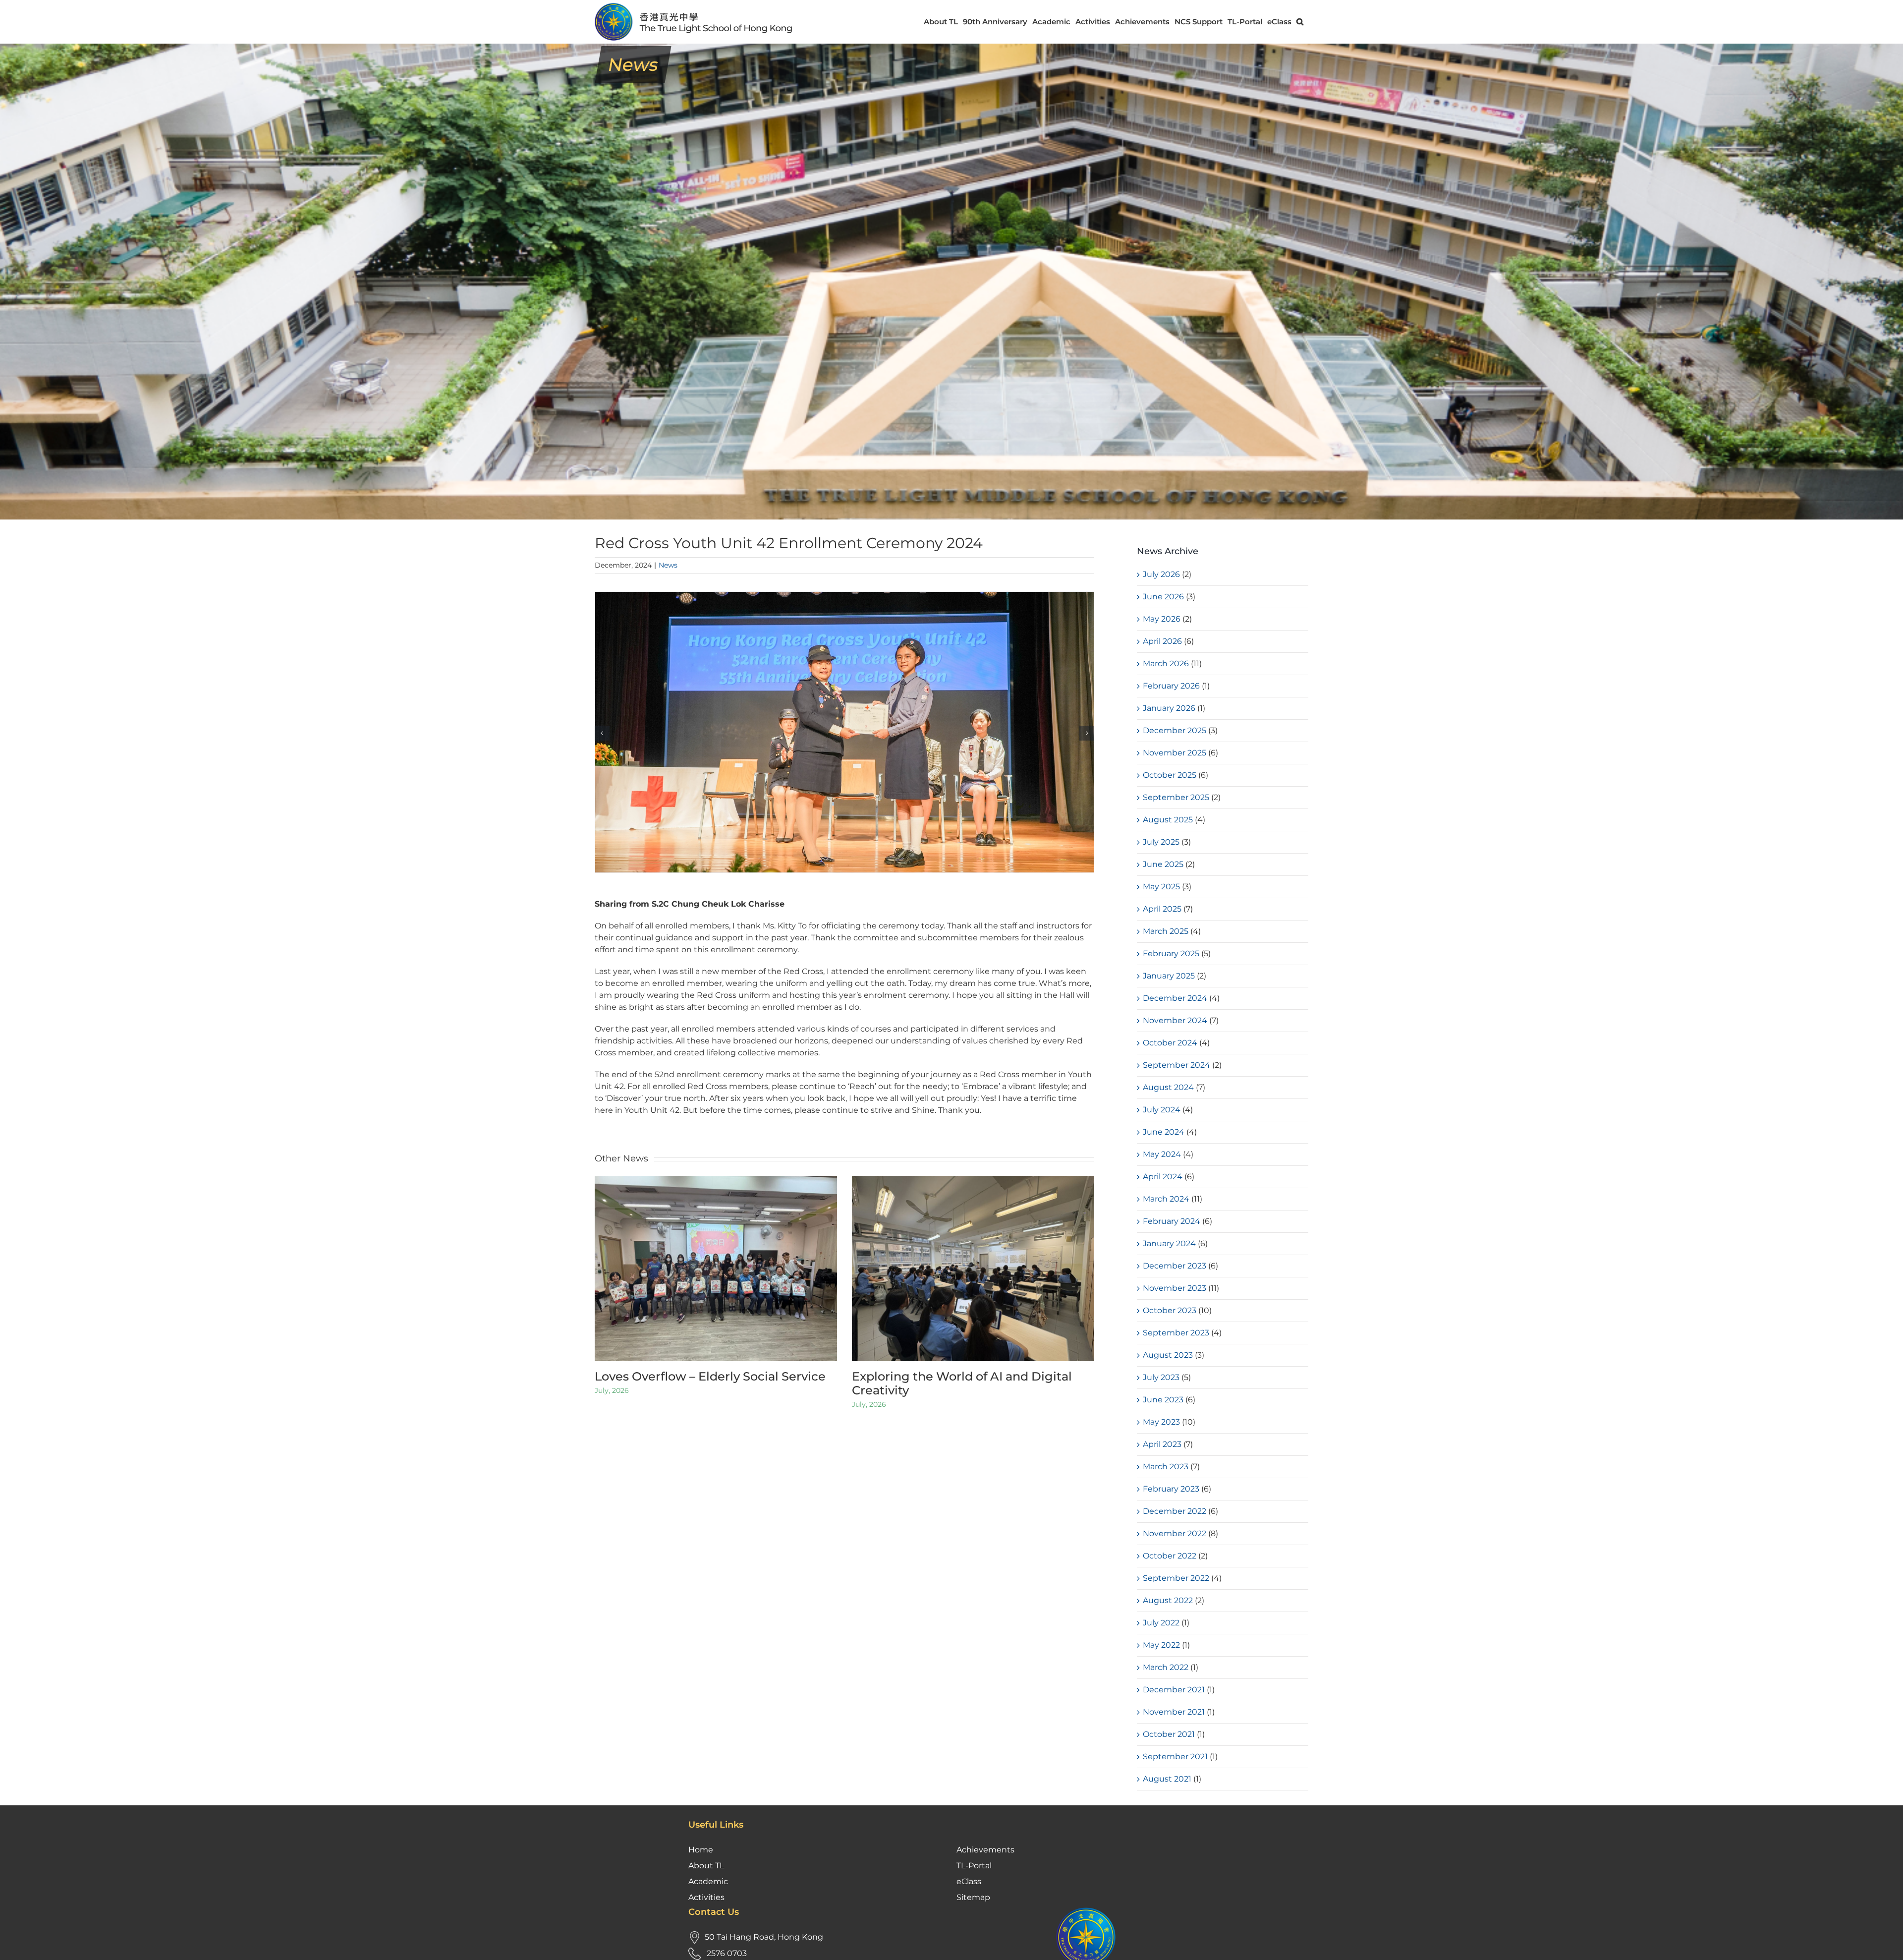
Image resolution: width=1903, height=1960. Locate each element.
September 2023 (1176, 1333)
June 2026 (1163, 597)
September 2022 (1176, 1578)
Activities (706, 1897)
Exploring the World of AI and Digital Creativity (962, 1384)
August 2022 (1168, 1600)
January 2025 (1169, 976)
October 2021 (1169, 1734)
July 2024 (1162, 1110)
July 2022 (1161, 1623)
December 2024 (1175, 998)
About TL (706, 1866)
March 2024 (1166, 1199)
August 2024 (1168, 1087)
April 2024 (1163, 1177)
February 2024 (1172, 1221)
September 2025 (1176, 797)
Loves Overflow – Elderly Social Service (710, 1376)
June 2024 (1164, 1132)
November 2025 (1175, 753)
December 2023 (1175, 1266)
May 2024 (1162, 1154)
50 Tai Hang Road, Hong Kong (764, 1937)
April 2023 (1162, 1444)
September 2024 (1176, 1065)
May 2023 (1161, 1422)
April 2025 (1162, 909)
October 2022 (1170, 1556)
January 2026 (1169, 708)
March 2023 (1166, 1467)
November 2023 (1175, 1288)
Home (701, 1850)
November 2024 (1175, 1020)
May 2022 (1161, 1645)
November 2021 (1174, 1712)
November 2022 (1175, 1533)
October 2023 (1170, 1310)
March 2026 (1166, 663)
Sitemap (973, 1897)
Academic (708, 1881)
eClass (969, 1881)
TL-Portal (974, 1866)
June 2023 (1163, 1400)
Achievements (985, 1850)
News (668, 565)
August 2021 (1167, 1779)
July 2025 (1161, 842)
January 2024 (1169, 1243)
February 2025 (1171, 953)
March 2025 (1166, 931)
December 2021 (1174, 1690)
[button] (1300, 22)
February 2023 (1171, 1489)
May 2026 (1162, 619)
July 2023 (1161, 1377)
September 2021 (1175, 1757)
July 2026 (1161, 574)
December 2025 (1175, 730)
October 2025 (1170, 775)
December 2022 (1175, 1511)
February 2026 (1171, 686)
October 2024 (1170, 1043)
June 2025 (1163, 864)
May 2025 (1161, 887)
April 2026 (1162, 641)
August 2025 (1168, 820)
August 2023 (1168, 1355)
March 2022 (1166, 1667)
